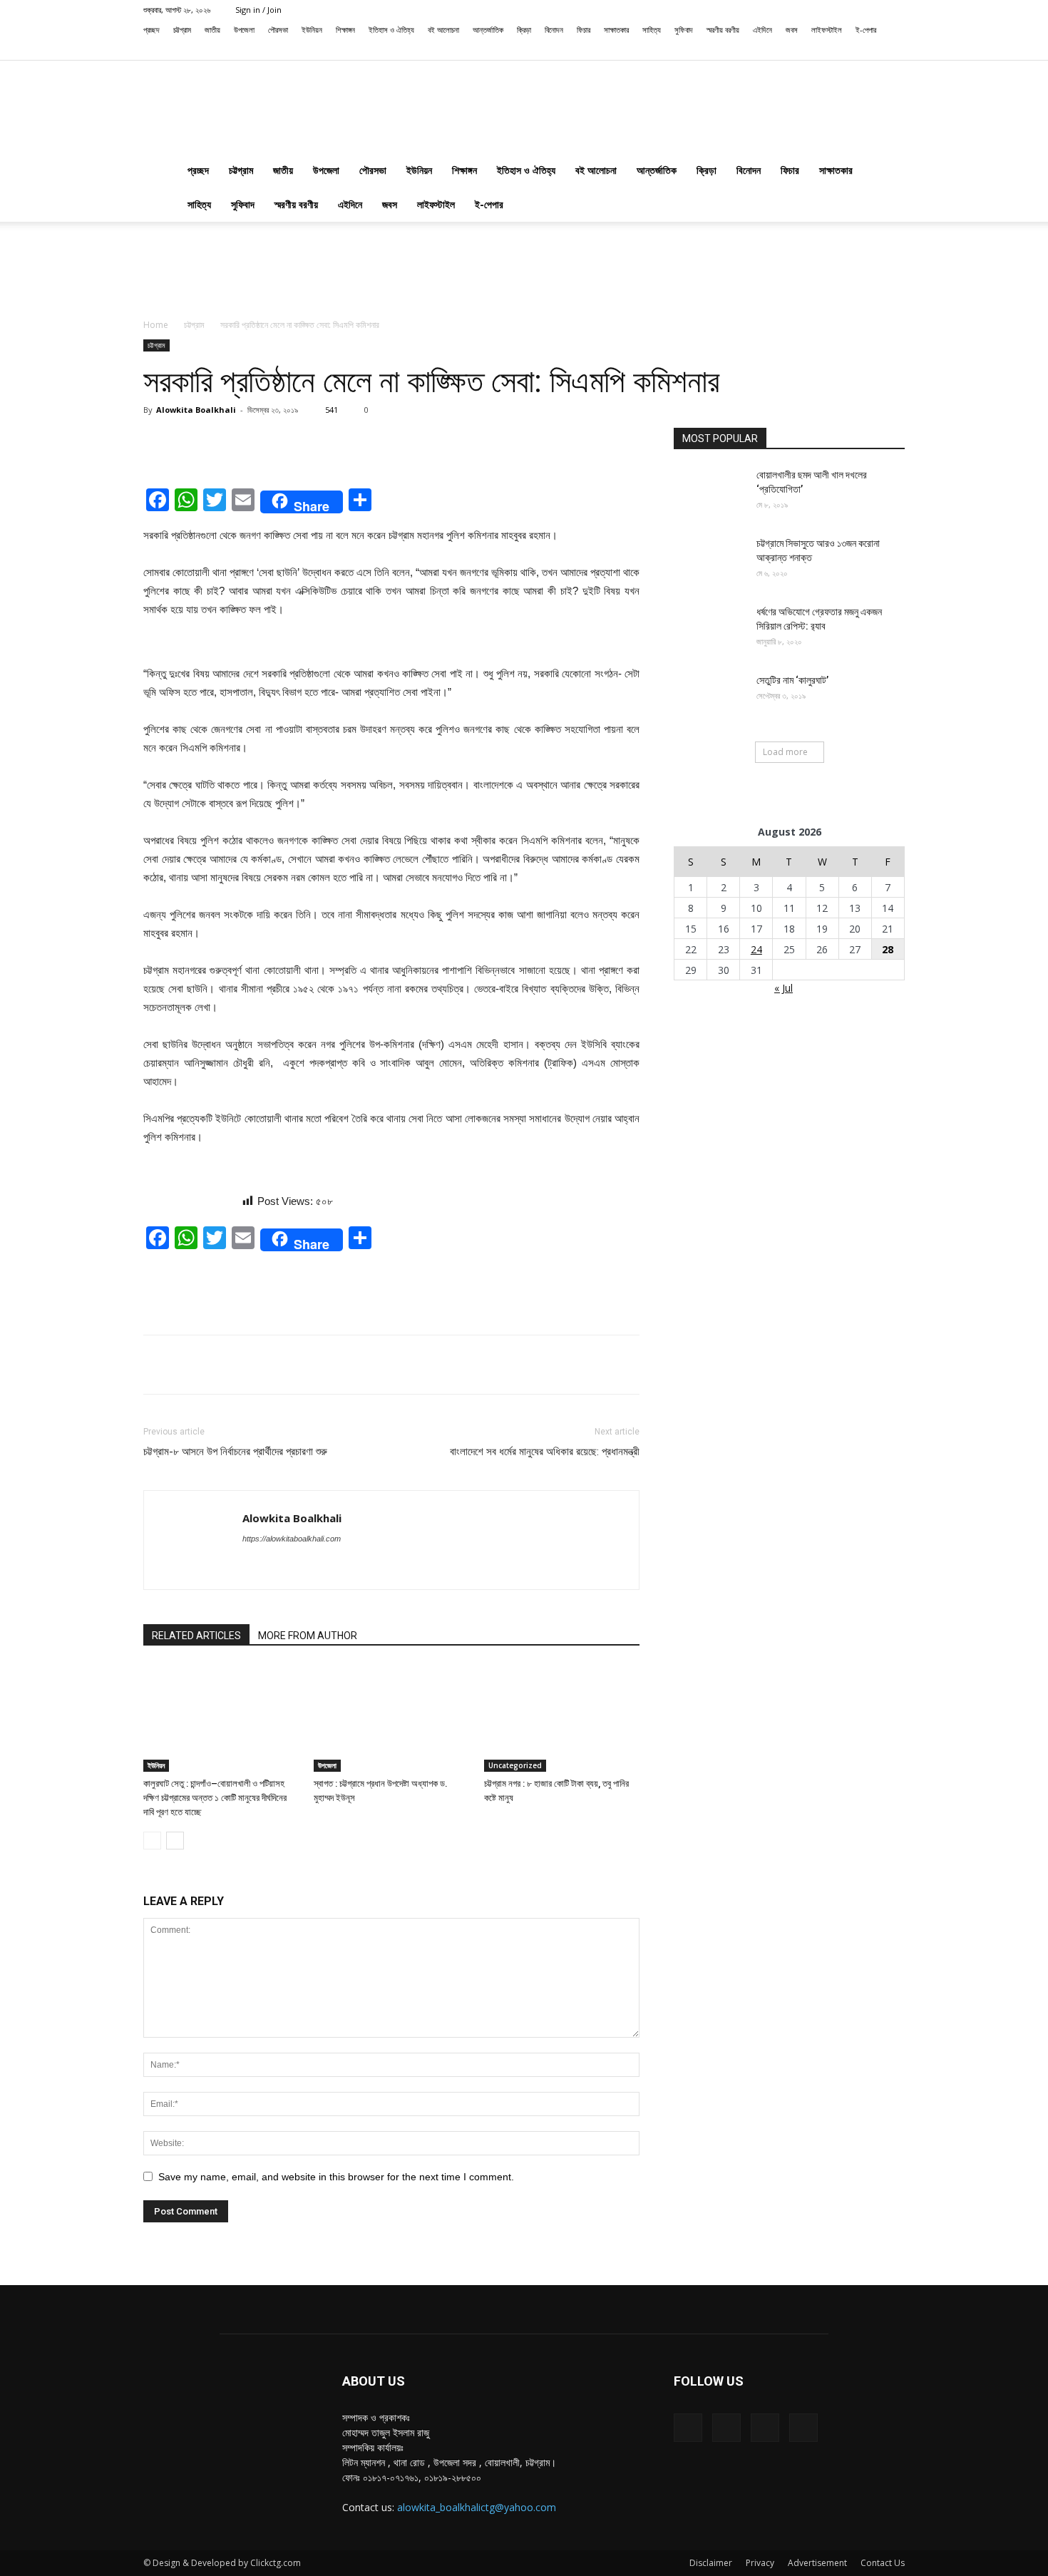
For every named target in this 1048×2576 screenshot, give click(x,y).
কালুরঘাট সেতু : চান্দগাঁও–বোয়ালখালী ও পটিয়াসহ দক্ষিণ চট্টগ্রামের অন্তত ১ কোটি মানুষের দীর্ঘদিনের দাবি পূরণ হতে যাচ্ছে (215, 1798)
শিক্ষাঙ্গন (345, 30)
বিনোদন (554, 30)
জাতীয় (212, 30)
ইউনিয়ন (312, 30)
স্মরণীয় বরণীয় (723, 30)
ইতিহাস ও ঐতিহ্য (391, 30)
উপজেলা (244, 30)
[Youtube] (894, 50)
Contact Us (883, 2563)
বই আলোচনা (443, 30)
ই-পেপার (866, 30)
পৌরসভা (278, 30)
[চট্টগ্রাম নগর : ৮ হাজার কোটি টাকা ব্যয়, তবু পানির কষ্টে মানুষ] (562, 1718)
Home (156, 325)
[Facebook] (823, 50)
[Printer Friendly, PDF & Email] (192, 1209)
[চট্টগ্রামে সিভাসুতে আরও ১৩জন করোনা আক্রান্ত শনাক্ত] (709, 561)
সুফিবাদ (684, 30)
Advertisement (817, 2563)
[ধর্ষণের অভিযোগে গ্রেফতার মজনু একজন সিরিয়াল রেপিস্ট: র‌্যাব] (709, 630)
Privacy (760, 2563)
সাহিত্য (652, 30)
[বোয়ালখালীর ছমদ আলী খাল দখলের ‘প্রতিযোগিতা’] (709, 493)
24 (756, 949)
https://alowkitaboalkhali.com (292, 1539)
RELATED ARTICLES (196, 1636)
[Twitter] (870, 50)
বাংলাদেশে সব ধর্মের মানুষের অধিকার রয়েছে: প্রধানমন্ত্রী (545, 1452)
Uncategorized (515, 1765)
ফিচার (584, 30)
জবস (792, 30)
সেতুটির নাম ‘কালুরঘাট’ (792, 680)
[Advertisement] (524, 271)
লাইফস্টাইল (827, 30)
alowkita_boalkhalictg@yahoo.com (477, 2507)
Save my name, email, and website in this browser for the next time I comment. (336, 2177)
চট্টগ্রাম (182, 30)
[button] (802, 50)
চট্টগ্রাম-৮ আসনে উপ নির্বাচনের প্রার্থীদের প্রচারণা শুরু (235, 1452)
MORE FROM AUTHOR (308, 1636)
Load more (785, 752)
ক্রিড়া (524, 30)
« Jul (784, 988)
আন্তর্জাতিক (488, 30)
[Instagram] (847, 50)
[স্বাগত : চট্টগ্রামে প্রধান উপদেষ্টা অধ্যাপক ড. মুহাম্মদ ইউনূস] (391, 1718)
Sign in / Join (258, 10)
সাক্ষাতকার (616, 30)
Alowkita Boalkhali (196, 410)
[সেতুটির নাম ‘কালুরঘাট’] (709, 698)
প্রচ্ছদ (151, 30)
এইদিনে (762, 30)
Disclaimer (711, 2563)
